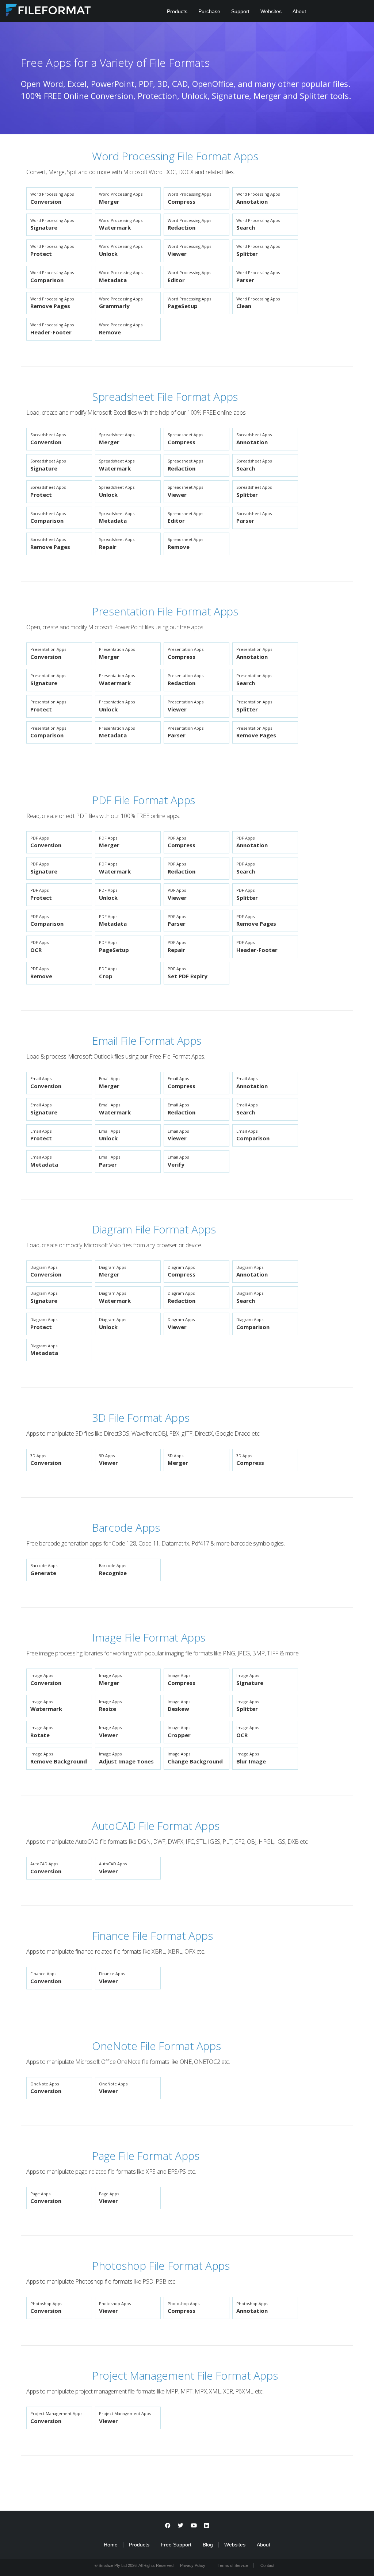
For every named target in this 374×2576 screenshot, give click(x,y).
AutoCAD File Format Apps (156, 1826)
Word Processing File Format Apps (175, 156)
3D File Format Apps (141, 1418)
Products (177, 11)
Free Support (176, 2545)
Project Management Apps (56, 2418)
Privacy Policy (193, 2565)
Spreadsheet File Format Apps (165, 397)
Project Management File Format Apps (185, 2375)
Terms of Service (233, 2565)
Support (240, 11)
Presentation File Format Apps (165, 611)
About (299, 11)
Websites (271, 11)
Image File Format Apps (149, 1637)
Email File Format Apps (147, 1041)
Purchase (209, 11)
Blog (208, 2545)
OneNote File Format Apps (156, 2046)
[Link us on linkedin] (207, 2525)
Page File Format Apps (146, 2156)
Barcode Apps (126, 1527)
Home (111, 2545)
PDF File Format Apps (144, 800)
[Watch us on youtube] (194, 2525)
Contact (267, 2565)
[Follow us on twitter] (181, 2525)
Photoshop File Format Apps (161, 2266)
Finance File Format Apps (152, 1936)
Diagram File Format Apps (154, 1229)
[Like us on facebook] (168, 2525)
